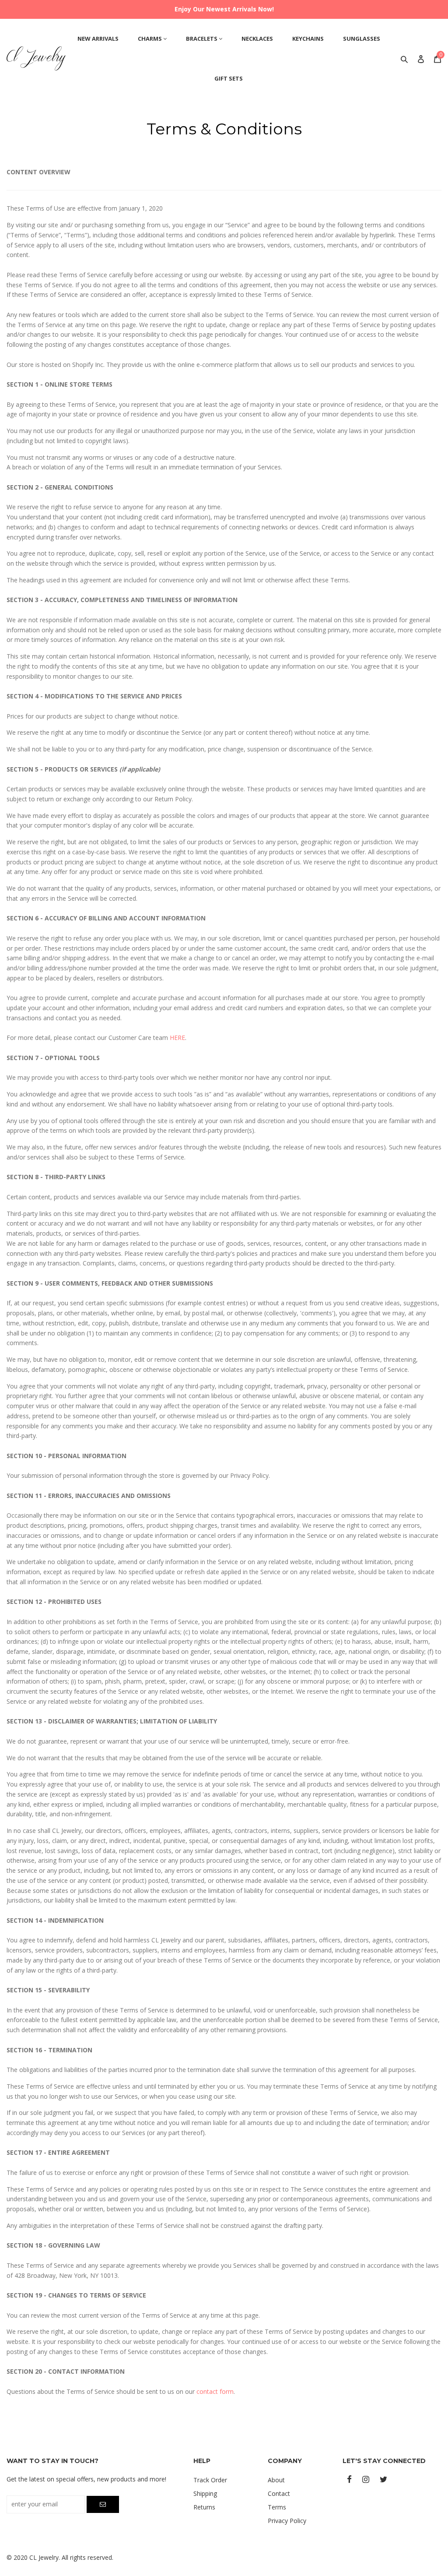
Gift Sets (229, 78)
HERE (177, 1038)
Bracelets (202, 39)
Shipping (205, 2493)
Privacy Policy (287, 2521)
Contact (279, 2493)
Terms (277, 2507)
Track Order (210, 2480)
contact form (215, 2391)
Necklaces (257, 39)
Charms (150, 39)
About (276, 2480)
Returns (204, 2507)
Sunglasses (362, 39)
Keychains (308, 39)
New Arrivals (98, 39)
